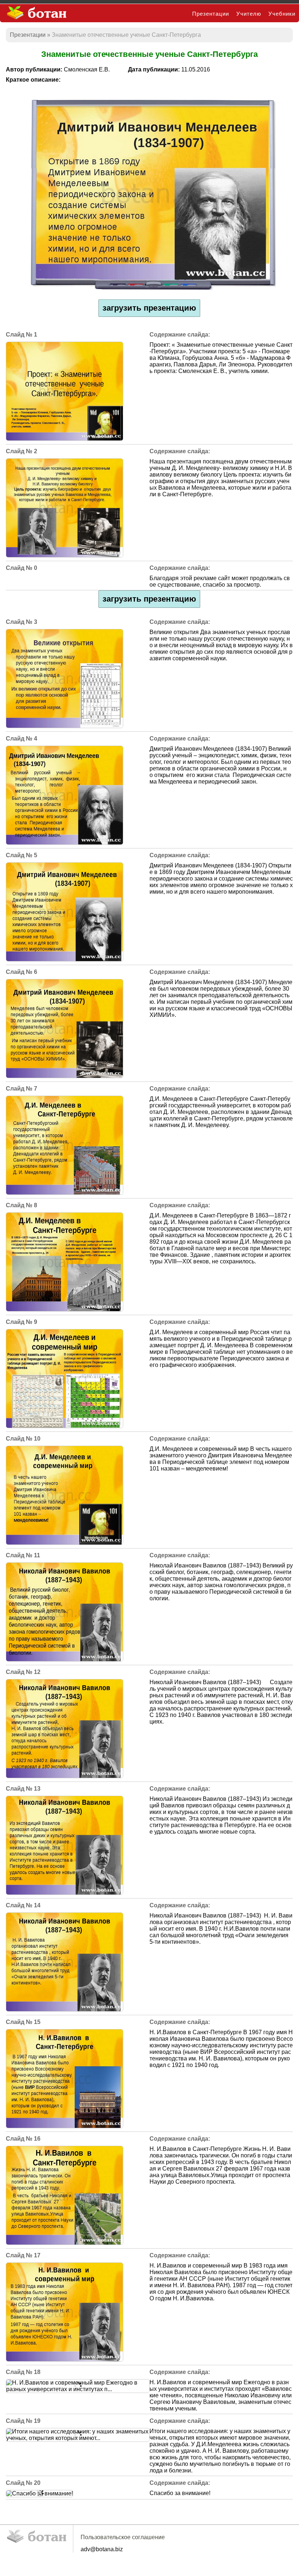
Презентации (211, 14)
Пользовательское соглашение (123, 2537)
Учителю (249, 14)
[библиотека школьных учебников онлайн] (40, 13)
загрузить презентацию (149, 308)
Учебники (282, 14)
